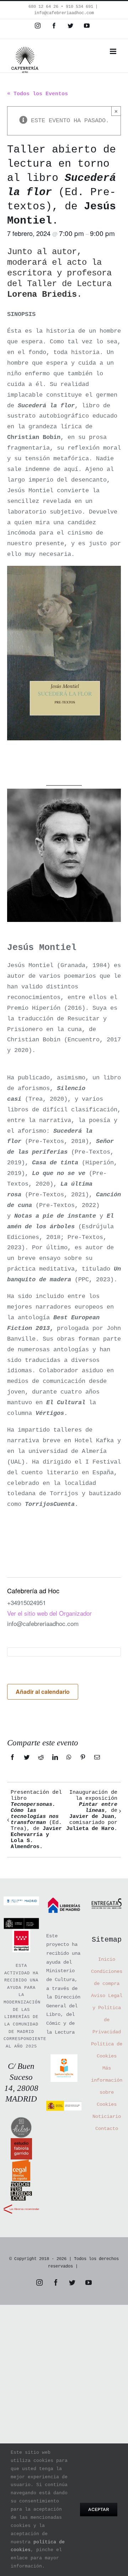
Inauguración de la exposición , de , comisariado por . (92, 1811)
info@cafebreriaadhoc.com (64, 13)
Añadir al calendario (43, 1692)
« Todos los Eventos (38, 94)
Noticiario (107, 2116)
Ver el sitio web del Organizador (49, 1613)
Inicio (107, 1959)
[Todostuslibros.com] (21, 2186)
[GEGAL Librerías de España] (21, 2165)
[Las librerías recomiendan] (21, 2207)
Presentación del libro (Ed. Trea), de (36, 1820)
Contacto (107, 2129)
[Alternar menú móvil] (114, 51)
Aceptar (99, 2509)
